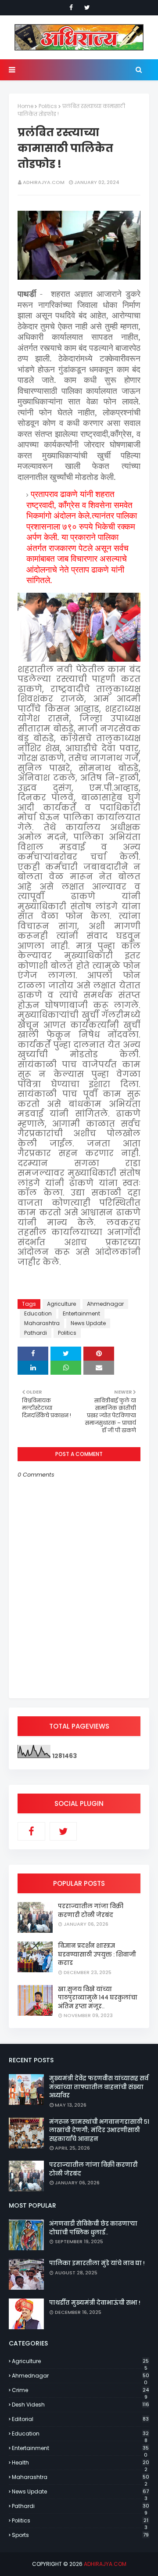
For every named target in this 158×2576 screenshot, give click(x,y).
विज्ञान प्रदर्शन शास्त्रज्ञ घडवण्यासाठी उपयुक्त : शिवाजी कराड (97, 1954)
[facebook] (71, 7)
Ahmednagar (105, 1304)
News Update (88, 1323)
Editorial (80, 2419)
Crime (80, 2390)
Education (38, 1313)
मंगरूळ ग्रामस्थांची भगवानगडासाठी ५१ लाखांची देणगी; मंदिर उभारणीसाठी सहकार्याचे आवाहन (99, 2130)
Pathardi (36, 1333)
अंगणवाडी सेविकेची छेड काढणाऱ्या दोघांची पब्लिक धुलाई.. (93, 2228)
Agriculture (61, 1304)
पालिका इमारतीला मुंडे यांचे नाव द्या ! (97, 2263)
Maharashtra (42, 1323)
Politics (48, 106)
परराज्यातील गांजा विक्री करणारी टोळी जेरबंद (91, 1911)
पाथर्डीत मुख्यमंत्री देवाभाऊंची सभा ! (95, 2303)
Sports (80, 2535)
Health (81, 2463)
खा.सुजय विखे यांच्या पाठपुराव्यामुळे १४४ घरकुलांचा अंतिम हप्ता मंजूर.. (98, 1998)
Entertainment (81, 1313)
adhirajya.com (44, 182)
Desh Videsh (81, 2405)
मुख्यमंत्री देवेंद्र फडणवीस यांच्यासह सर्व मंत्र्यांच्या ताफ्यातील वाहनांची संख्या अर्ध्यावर (99, 2087)
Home (25, 106)
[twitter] (87, 7)
